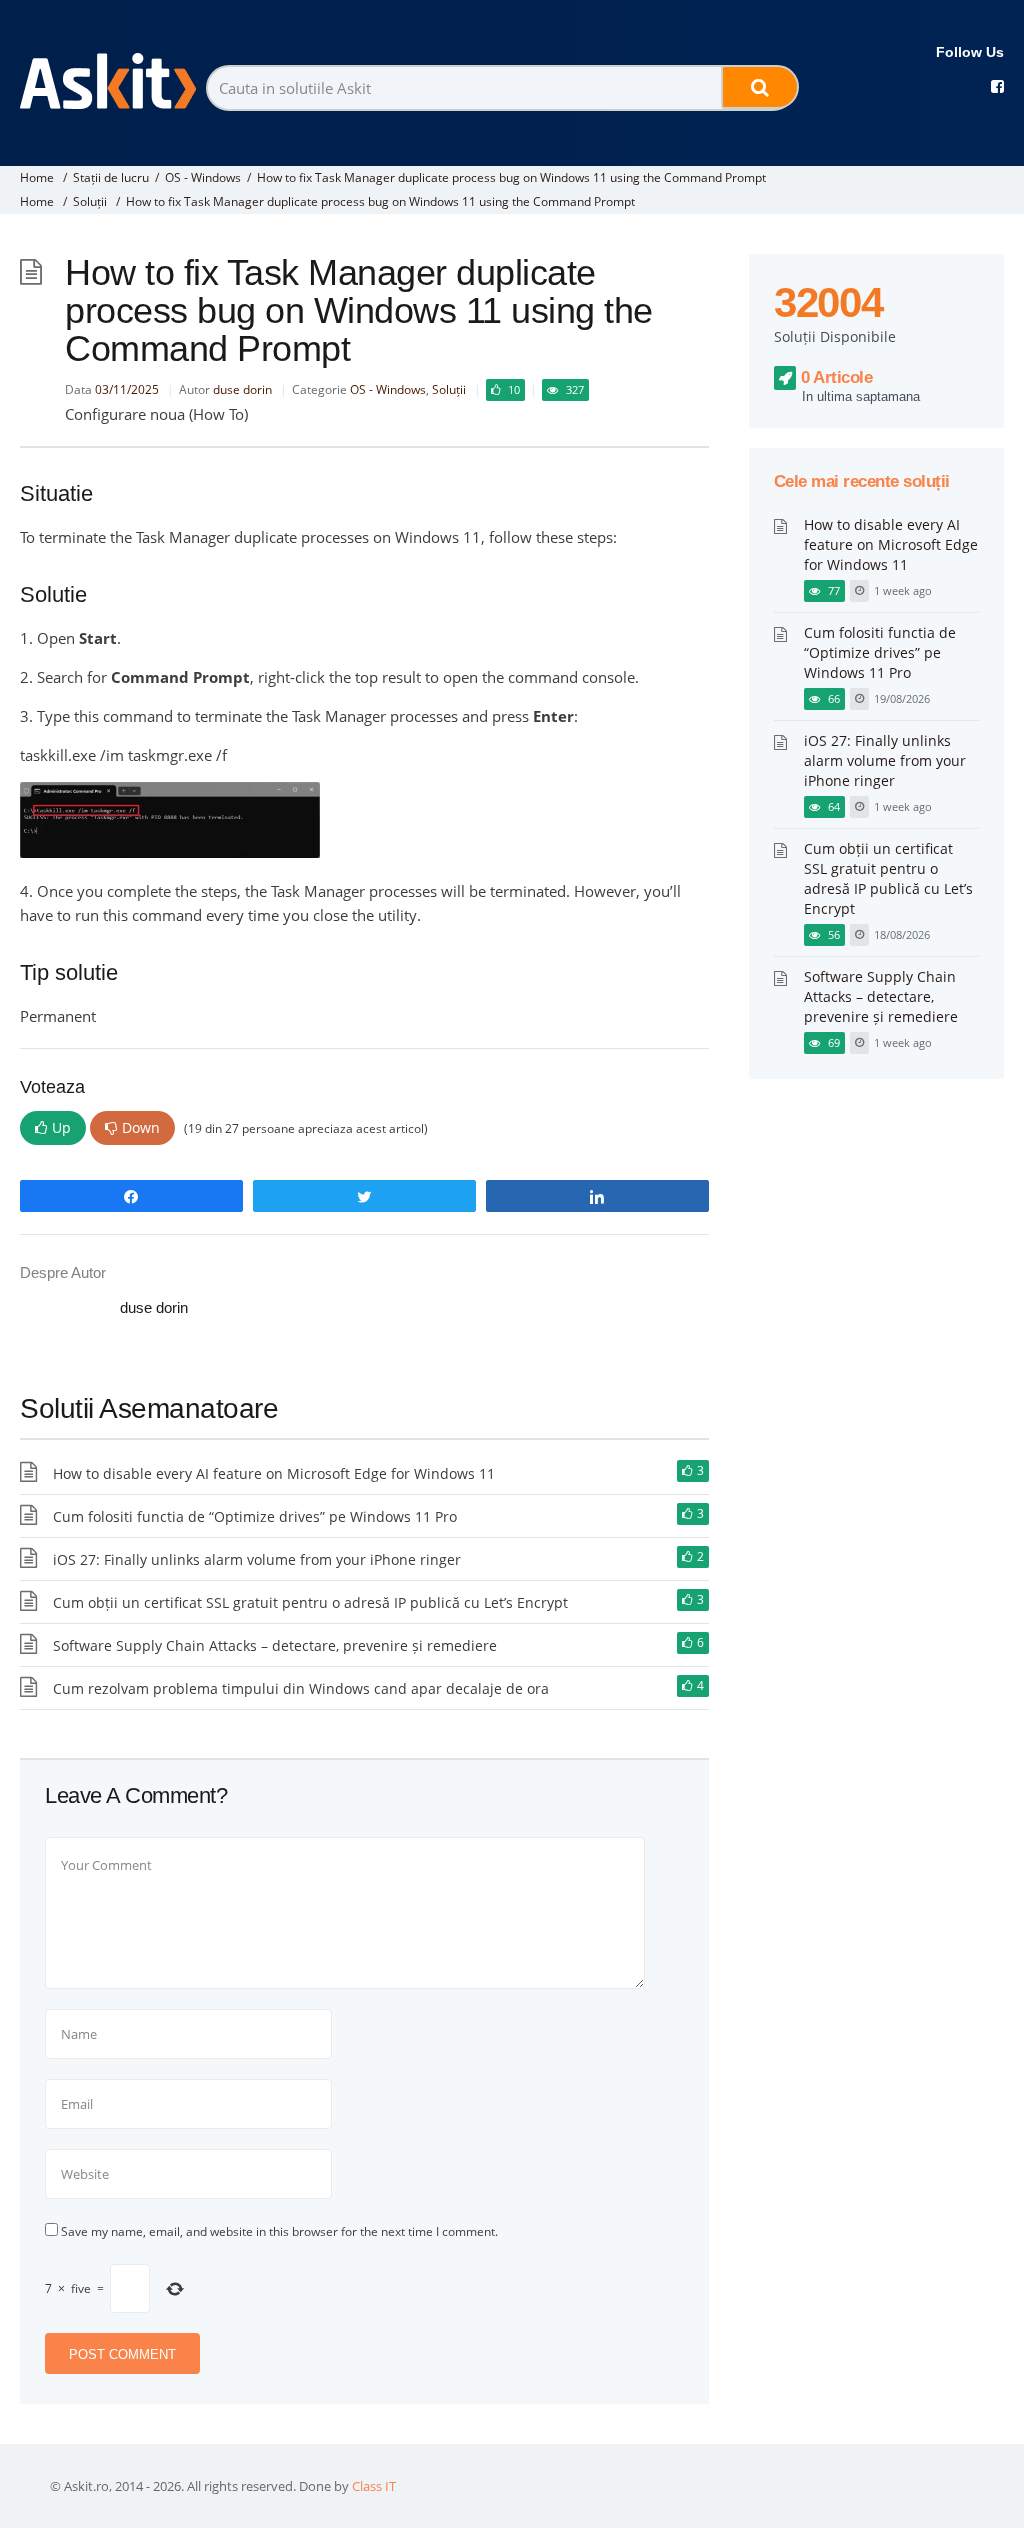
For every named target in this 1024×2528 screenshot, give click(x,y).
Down (141, 1127)
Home (37, 177)
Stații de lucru (111, 177)
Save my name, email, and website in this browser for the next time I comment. (279, 2231)
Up (61, 1127)
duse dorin (242, 389)
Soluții (90, 201)
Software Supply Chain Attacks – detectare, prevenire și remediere (275, 1645)
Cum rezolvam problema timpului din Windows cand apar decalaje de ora (301, 1688)
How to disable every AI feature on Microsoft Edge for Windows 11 (274, 1473)
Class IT (374, 2486)
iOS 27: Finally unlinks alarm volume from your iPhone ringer (257, 1559)
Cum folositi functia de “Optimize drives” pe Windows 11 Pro (255, 1516)
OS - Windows (203, 177)
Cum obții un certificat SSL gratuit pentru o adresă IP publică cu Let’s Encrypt (310, 1602)
